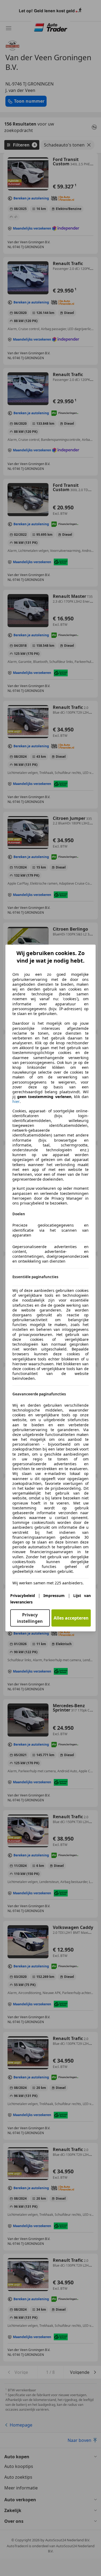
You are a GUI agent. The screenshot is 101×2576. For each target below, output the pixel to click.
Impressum (54, 1596)
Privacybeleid (23, 1596)
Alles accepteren (71, 1618)
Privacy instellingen (30, 1618)
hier (16, 1102)
